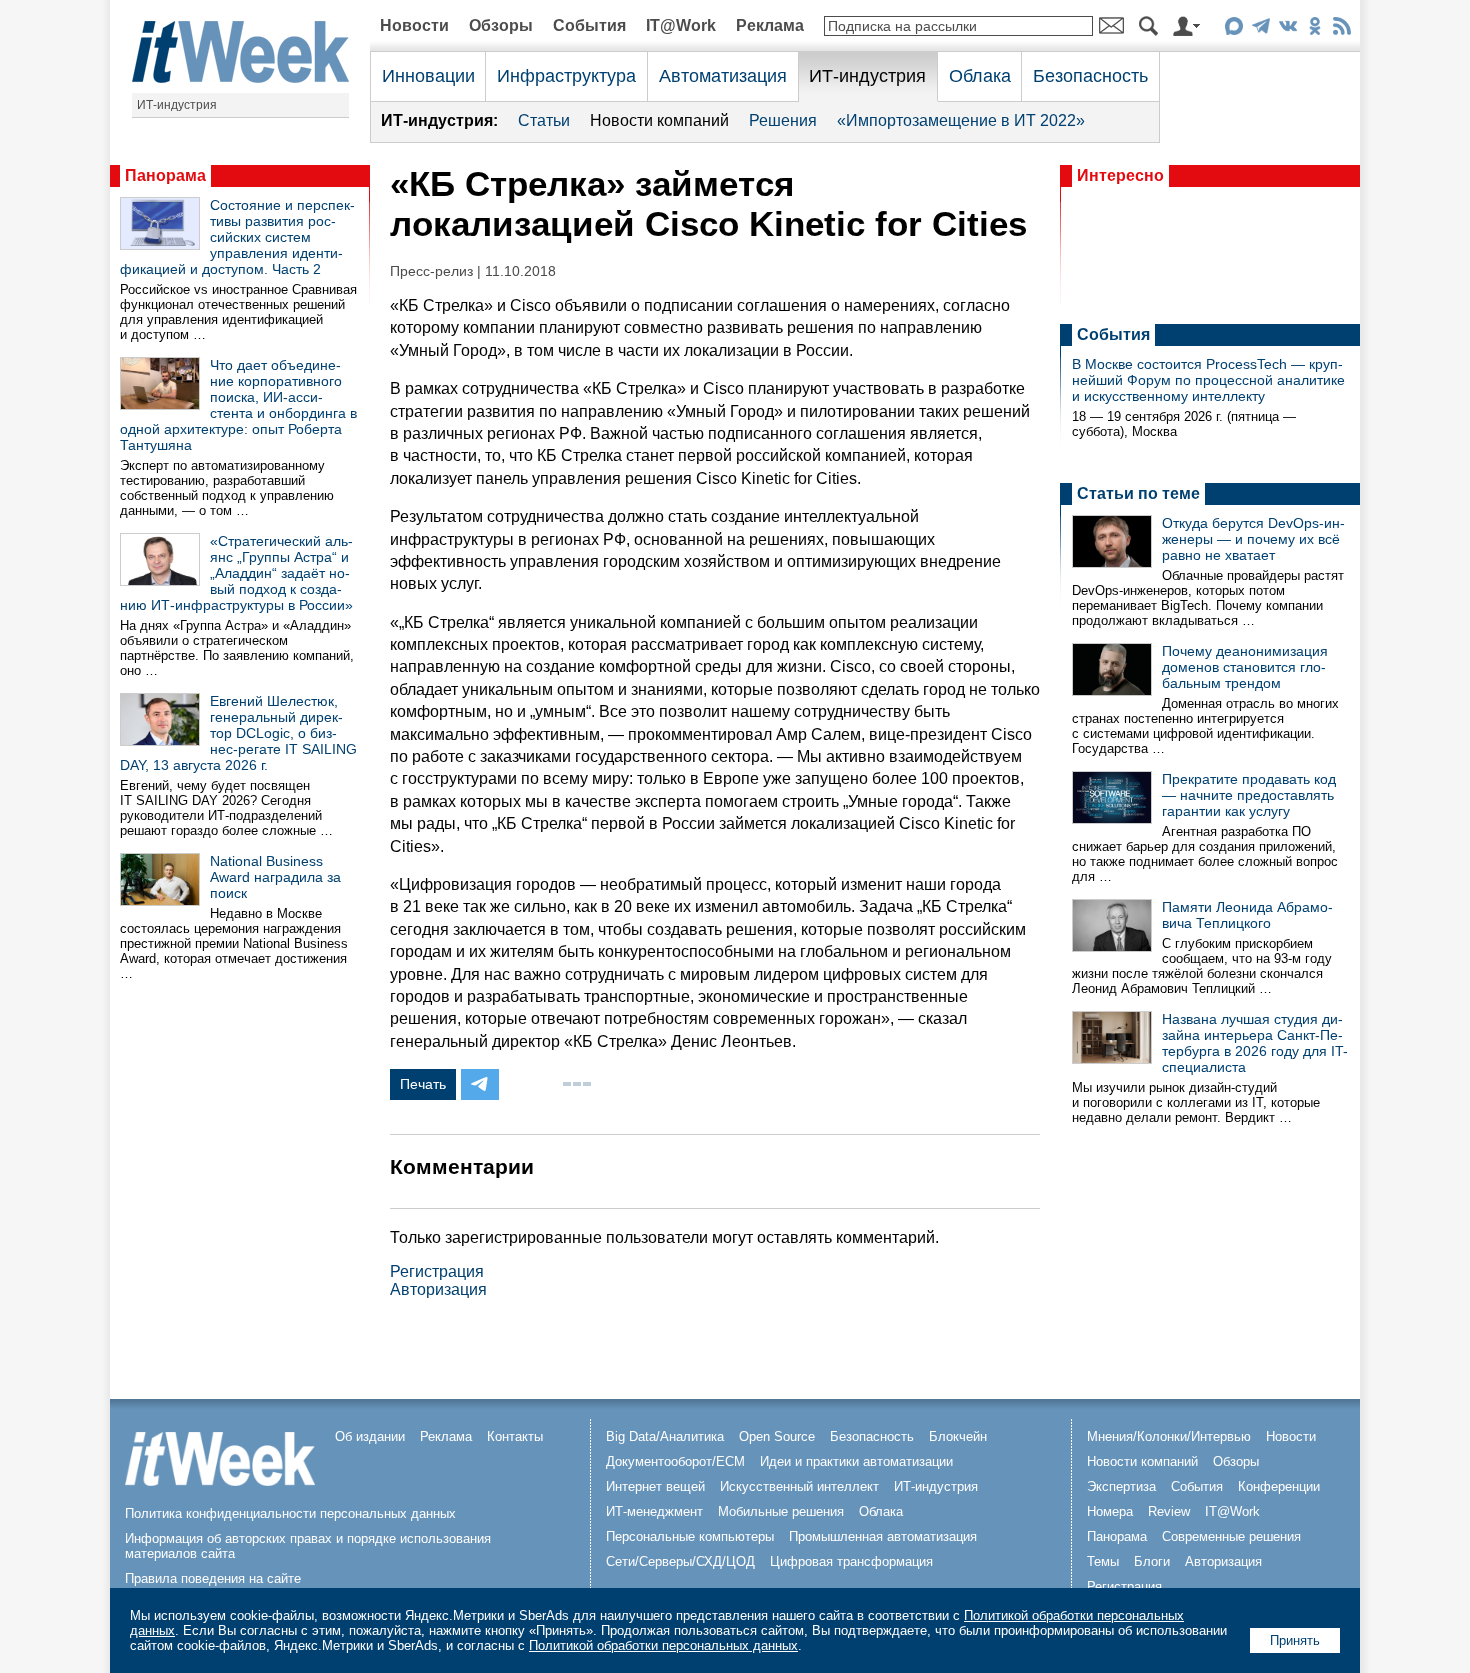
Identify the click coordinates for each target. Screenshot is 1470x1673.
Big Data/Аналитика (665, 1436)
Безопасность (1090, 76)
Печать (423, 1084)
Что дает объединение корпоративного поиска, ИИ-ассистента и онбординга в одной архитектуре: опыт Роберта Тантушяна (238, 405)
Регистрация (437, 1271)
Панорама (165, 175)
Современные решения (1231, 1536)
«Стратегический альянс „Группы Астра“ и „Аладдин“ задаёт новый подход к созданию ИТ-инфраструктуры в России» (236, 573)
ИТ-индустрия (177, 105)
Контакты (515, 1436)
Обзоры (501, 25)
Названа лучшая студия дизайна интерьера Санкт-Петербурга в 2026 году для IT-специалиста (1255, 1043)
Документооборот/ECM (675, 1461)
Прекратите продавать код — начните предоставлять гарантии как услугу (1249, 795)
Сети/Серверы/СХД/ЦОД (680, 1561)
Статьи (544, 120)
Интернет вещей (655, 1486)
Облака (980, 76)
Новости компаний (659, 120)
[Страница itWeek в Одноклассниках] (1314, 29)
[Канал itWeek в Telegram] (1260, 29)
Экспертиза (1121, 1486)
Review (1169, 1511)
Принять (1295, 1640)
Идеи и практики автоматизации (856, 1461)
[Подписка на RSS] (1341, 29)
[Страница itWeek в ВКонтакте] (1287, 29)
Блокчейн (958, 1436)
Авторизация (438, 1289)
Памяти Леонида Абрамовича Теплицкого (1247, 915)
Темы (1103, 1561)
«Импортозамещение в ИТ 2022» (961, 120)
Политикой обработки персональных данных (663, 1645)
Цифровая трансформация (851, 1561)
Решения (783, 120)
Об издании (370, 1436)
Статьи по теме (1138, 493)
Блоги (1152, 1561)
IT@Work (681, 25)
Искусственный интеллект (799, 1486)
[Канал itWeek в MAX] (1233, 29)
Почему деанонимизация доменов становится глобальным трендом (1245, 667)
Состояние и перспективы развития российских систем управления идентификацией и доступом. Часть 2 (237, 237)
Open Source (777, 1436)
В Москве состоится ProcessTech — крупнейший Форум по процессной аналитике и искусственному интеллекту (1208, 380)
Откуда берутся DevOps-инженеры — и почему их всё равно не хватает (1253, 539)
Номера (1110, 1511)
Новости (414, 25)
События (589, 25)
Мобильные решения (781, 1511)
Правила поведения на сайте (213, 1578)
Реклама (770, 25)
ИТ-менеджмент (654, 1511)
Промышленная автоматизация (883, 1536)
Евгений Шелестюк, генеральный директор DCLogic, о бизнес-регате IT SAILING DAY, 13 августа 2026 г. (238, 733)
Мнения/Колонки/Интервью (1169, 1436)
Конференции (1279, 1486)
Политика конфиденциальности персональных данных (290, 1513)
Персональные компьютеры (690, 1536)
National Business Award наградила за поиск (275, 877)
